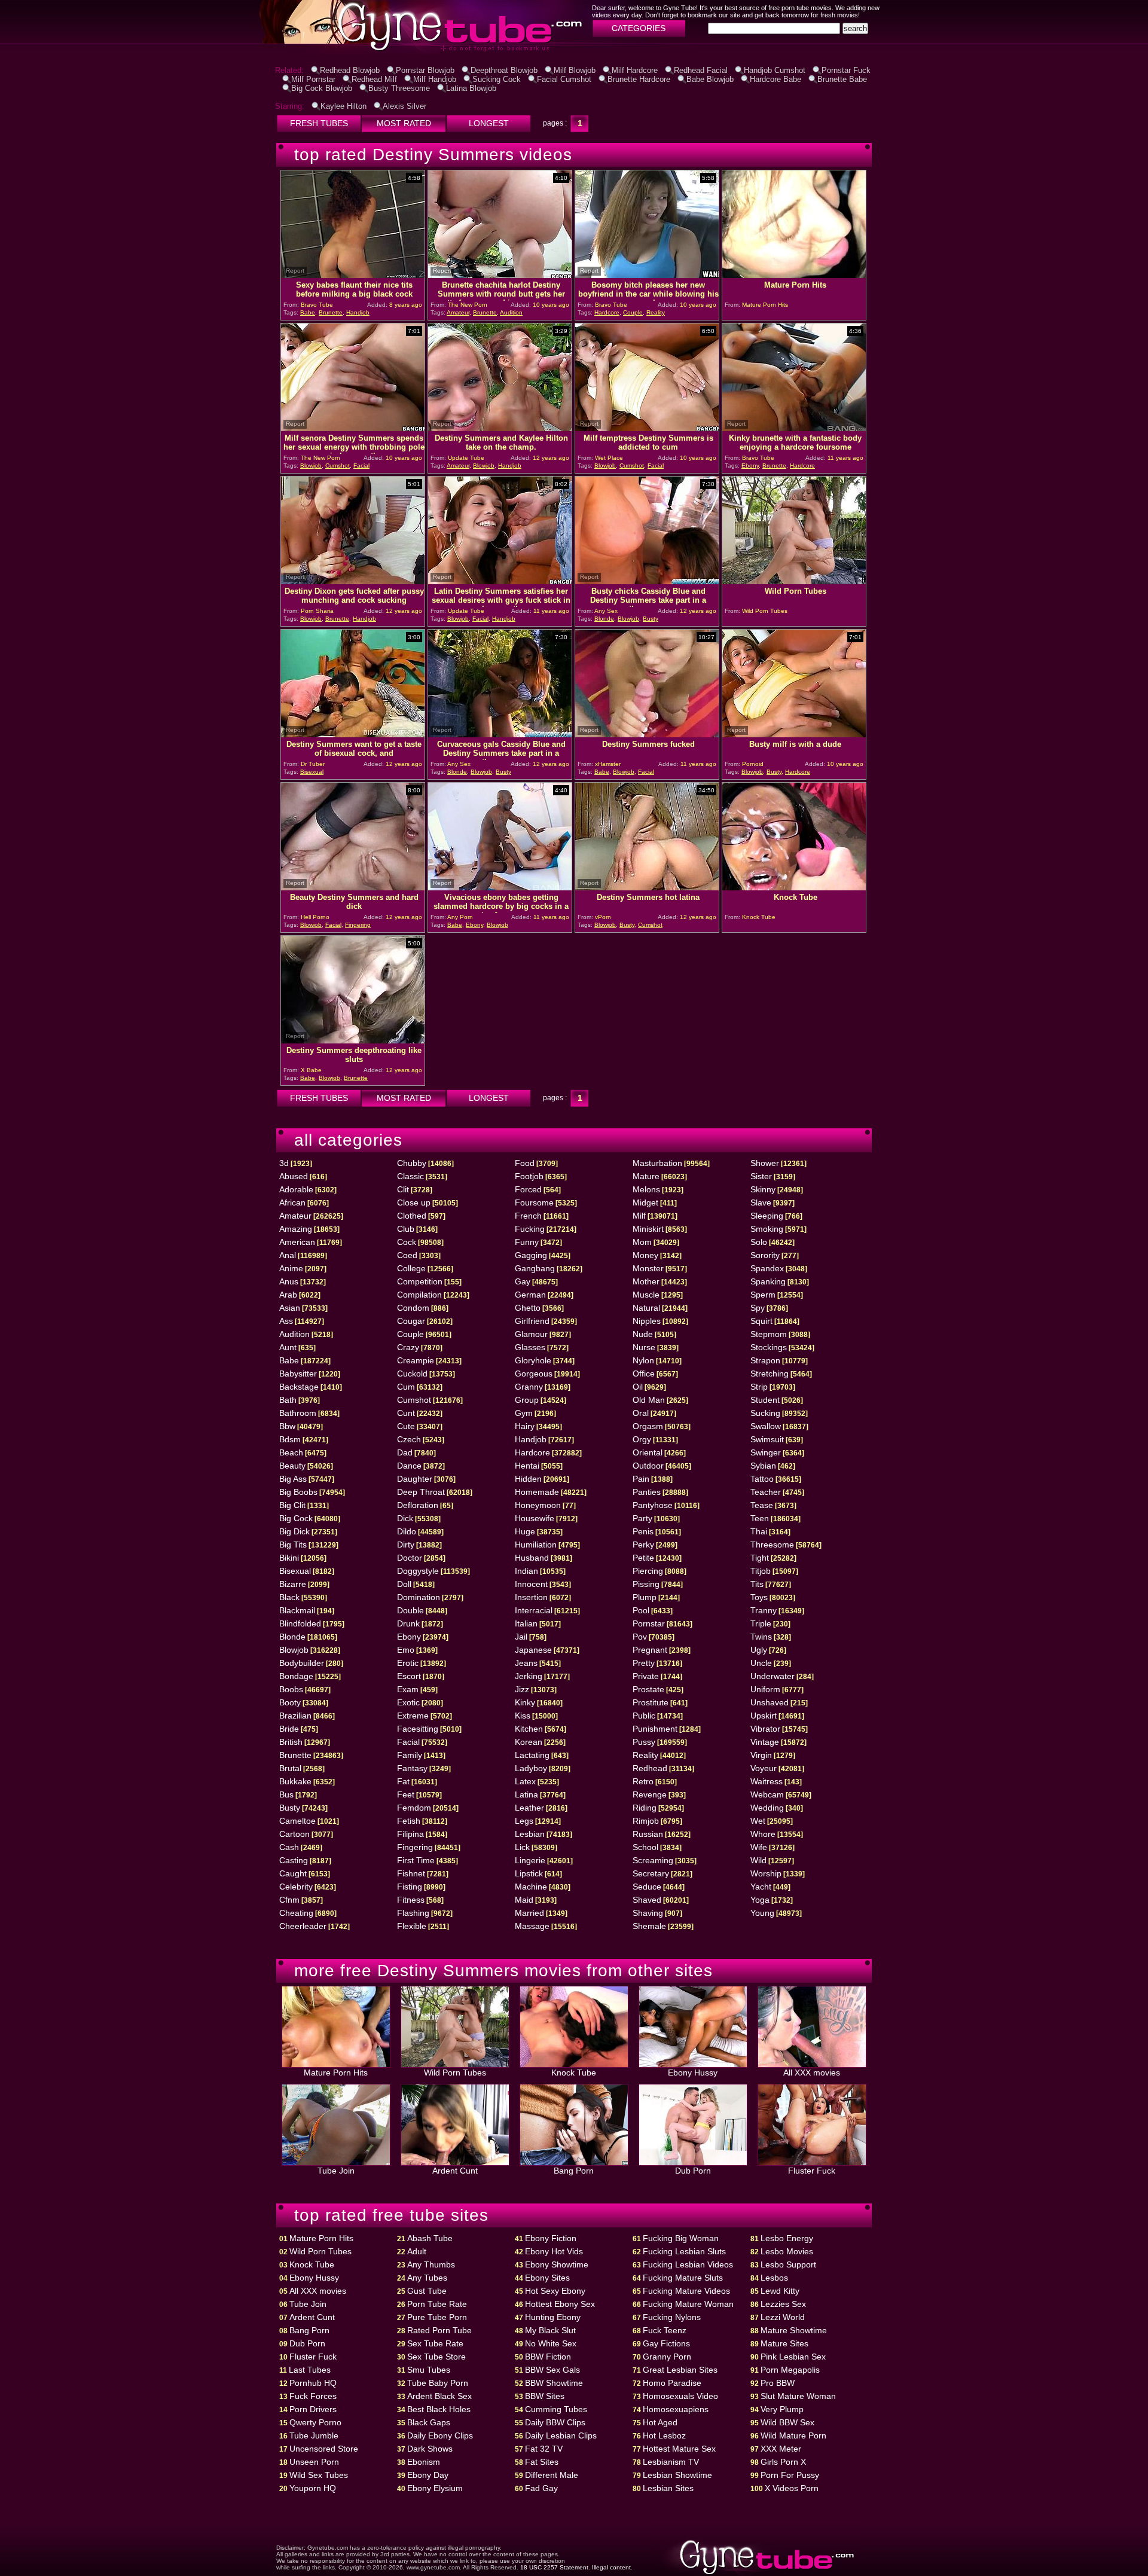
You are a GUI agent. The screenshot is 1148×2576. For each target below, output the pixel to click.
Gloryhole (533, 1360)
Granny (529, 1387)
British (291, 1742)
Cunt (406, 1413)
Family (410, 1755)
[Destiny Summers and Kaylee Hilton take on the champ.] (500, 428)
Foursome (534, 1202)
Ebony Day (428, 2475)
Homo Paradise (672, 2383)
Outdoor (648, 1466)
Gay (523, 1281)
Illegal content (611, 2567)
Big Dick (294, 1531)
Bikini (289, 1558)
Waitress (767, 1781)
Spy (758, 1308)
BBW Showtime (554, 2383)
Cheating (296, 1913)
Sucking (765, 1413)
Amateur (458, 312)
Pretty (644, 1663)
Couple (633, 312)
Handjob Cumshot (775, 70)
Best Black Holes (439, 2409)
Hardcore (607, 312)
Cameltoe (297, 1821)
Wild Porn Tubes (455, 2073)
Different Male (552, 2475)
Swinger (766, 1452)
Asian (290, 1308)
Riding (645, 1808)
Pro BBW (778, 2383)
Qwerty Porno (315, 2422)
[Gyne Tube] (349, 51)
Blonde (604, 619)
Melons (646, 1189)
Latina (526, 1794)
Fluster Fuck (812, 2171)
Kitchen (529, 1729)
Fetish (409, 1821)
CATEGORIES (639, 28)
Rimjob (646, 1821)
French (528, 1216)
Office (644, 1374)
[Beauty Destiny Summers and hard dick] (353, 887)
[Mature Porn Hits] (794, 275)
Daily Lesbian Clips (561, 2435)
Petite (643, 1558)
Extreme (413, 1716)
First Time (416, 1860)
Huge (525, 1531)
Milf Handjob (435, 79)
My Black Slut (550, 2330)
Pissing (646, 1584)
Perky (643, 1545)
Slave (761, 1202)
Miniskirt (648, 1229)
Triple (761, 1623)
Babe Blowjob (710, 79)
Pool (641, 1610)
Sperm (763, 1295)
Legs (524, 1821)
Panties (647, 1492)
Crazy (408, 1347)
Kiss (523, 1716)
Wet (758, 1821)
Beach (291, 1452)
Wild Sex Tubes (319, 2475)
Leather (529, 1808)
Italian (526, 1623)
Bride (289, 1729)
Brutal (290, 1768)
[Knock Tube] (794, 887)
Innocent (531, 1584)
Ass (286, 1321)
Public (644, 1716)
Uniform (765, 1689)
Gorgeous (534, 1374)
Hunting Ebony (553, 2317)
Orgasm (648, 1426)
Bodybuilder (302, 1663)
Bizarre (293, 1584)
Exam (408, 1689)
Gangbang (535, 1268)
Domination (419, 1597)
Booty (290, 1702)
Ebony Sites (547, 2278)
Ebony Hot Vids (554, 2251)
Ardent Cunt (455, 2171)
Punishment (655, 1729)
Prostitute (651, 1702)
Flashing (413, 1913)
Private (646, 1676)
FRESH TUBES (319, 123)
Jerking (529, 1676)
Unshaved (770, 1702)
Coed (407, 1255)
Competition (420, 1281)
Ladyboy (531, 1768)
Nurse (644, 1347)
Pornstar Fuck (846, 70)
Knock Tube (574, 2073)
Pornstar (649, 1623)
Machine (531, 1887)
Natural (646, 1308)
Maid (524, 1900)
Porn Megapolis (790, 2370)
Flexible (412, 1926)
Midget (645, 1202)
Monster (648, 1268)
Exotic (408, 1702)
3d (284, 1163)
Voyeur (764, 1768)
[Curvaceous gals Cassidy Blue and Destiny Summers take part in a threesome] (500, 734)
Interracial (534, 1610)
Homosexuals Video (680, 2396)
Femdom (414, 1808)
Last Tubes (310, 2370)
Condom (413, 1308)
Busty (651, 619)
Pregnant (650, 1650)
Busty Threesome (399, 88)
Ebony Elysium (435, 2488)
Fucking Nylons (672, 2317)
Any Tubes (427, 2278)
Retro (643, 1781)
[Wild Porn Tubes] (794, 581)
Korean (529, 1742)
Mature (646, 1176)
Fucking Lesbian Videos (688, 2264)
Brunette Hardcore (639, 79)
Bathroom (298, 1413)
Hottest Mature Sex (679, 2449)
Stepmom (769, 1334)
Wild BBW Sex (787, 2422)
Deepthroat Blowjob (504, 70)
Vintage (765, 1742)
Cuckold (412, 1374)
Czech (409, 1439)
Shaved (647, 1900)
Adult (417, 2251)
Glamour (531, 1334)
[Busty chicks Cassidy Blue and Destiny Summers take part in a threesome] (647, 581)
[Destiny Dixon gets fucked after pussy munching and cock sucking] (353, 581)
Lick (522, 1847)
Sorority (765, 1255)
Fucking (530, 1229)
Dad (405, 1452)
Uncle (761, 1663)
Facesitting (418, 1729)
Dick (405, 1518)
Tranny (764, 1610)
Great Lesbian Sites (680, 2370)
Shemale (649, 1926)
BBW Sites (545, 2396)
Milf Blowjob (575, 70)
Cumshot (338, 466)
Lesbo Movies (787, 2251)
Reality (656, 312)
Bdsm (290, 1439)
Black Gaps (429, 2422)
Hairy (525, 1426)
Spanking (768, 1281)
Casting (294, 1860)
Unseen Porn (314, 2462)
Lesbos (774, 2278)
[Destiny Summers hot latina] (647, 887)
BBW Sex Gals (552, 2370)
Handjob (358, 312)
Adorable (296, 1189)
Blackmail (297, 1610)
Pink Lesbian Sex (793, 2357)
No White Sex (551, 2343)
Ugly (759, 1650)
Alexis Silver (404, 106)
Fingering (358, 925)
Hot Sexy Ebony (555, 2291)
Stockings (769, 1347)
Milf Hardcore (635, 70)
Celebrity (296, 1887)
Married (529, 1913)
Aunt (288, 1347)
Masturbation (657, 1163)
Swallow (766, 1426)
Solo (759, 1242)
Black (289, 1597)
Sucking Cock (497, 79)
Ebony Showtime (557, 2264)
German (530, 1295)
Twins (761, 1637)
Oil (638, 1387)
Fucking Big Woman (681, 2238)
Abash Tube (430, 2238)
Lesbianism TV (671, 2462)
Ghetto (528, 1308)
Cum (406, 1387)
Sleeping (767, 1216)
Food (525, 1163)
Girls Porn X (783, 2462)
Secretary (651, 1873)
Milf (639, 1216)
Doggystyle (418, 1571)
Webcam (767, 1794)
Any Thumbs (431, 2264)
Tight (760, 1558)
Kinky (525, 1702)
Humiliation (536, 1545)
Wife (759, 1847)
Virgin (761, 1755)
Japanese (533, 1650)
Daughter (415, 1479)
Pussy (644, 1742)
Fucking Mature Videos (686, 2291)
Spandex (767, 1268)
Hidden (528, 1479)
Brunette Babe (842, 79)
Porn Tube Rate (437, 2304)
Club (406, 1229)
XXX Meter (781, 2449)
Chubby (412, 1163)
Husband (532, 1558)
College (411, 1268)
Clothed (412, 1216)
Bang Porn (574, 2171)
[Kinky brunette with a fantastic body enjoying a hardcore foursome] (794, 428)
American (297, 1242)
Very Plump (782, 2409)
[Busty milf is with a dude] (794, 734)
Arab (288, 1295)
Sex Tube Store (436, 2357)
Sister (761, 1176)
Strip (759, 1387)
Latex (525, 1781)
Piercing (648, 1571)
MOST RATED (404, 123)
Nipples (647, 1321)
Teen (760, 1518)
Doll (404, 1584)
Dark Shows (430, 2449)
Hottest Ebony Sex (560, 2304)
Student (765, 1400)
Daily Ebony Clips (440, 2435)
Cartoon (294, 1834)
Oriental (648, 1452)
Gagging (531, 1255)
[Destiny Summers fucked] (647, 734)
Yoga (760, 1900)
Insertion (531, 1597)
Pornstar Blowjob (425, 70)
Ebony (750, 466)
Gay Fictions (666, 2343)
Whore (763, 1834)
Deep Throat (421, 1492)
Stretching (770, 1374)
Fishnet (411, 1873)
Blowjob (311, 466)
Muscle (646, 1295)
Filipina (410, 1834)
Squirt (761, 1321)
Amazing (296, 1229)
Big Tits (293, 1545)
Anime (291, 1268)
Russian (648, 1834)
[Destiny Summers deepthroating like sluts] (353, 1040)
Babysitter (298, 1374)
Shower (765, 1163)
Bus (286, 1794)
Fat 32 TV (544, 2449)
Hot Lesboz (664, 2435)
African (292, 1202)
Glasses (530, 1347)
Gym (524, 1413)
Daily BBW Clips (555, 2422)
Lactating (532, 1755)
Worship (766, 1873)
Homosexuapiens (676, 2409)
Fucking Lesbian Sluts (684, 2251)
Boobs (291, 1689)
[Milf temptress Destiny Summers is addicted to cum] (647, 428)
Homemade (537, 1492)
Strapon (765, 1360)
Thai (759, 1531)
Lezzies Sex (783, 2304)
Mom (642, 1242)
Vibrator (765, 1729)
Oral (641, 1413)
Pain (641, 1479)
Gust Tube (427, 2291)
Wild (758, 1860)
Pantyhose (653, 1505)
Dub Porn (693, 2171)
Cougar (411, 1321)
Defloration (418, 1505)
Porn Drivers (313, 2409)
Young (762, 1913)
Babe (308, 312)
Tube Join (336, 2171)
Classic (410, 1176)
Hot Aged (660, 2422)
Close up (414, 1202)
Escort (409, 1676)
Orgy (642, 1439)
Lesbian (530, 1834)
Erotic (408, 1663)
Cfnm (289, 1900)
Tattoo (762, 1479)
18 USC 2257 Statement (554, 2567)
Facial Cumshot (564, 79)
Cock (407, 1242)
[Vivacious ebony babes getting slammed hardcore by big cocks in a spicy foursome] (500, 887)
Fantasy (412, 1768)
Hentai (527, 1466)
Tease (762, 1505)
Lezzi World (783, 2317)
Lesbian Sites (668, 2488)
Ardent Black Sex (439, 2396)
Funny (527, 1242)
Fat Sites (542, 2462)
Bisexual (312, 772)
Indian (526, 1571)
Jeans (526, 1663)
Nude (643, 1334)
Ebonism (424, 2462)
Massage (532, 1926)
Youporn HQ (313, 2488)
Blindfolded (300, 1623)
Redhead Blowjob (350, 70)
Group (527, 1400)
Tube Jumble (314, 2435)
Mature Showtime (794, 2330)
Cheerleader (303, 1926)
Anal (288, 1255)
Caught (293, 1873)
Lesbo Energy (787, 2238)
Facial (361, 466)
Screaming (653, 1860)
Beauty (292, 1466)
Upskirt (764, 1716)
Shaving (648, 1913)
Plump (645, 1597)
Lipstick (529, 1873)
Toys (759, 1597)
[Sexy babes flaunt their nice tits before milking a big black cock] (353, 275)
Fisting (410, 1887)
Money (645, 1255)
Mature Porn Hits (336, 2073)
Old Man (649, 1400)
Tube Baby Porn (438, 2383)
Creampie (416, 1360)
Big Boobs (298, 1492)
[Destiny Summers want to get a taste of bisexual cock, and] (353, 734)
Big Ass (293, 1479)
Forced (528, 1189)
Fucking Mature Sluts (683, 2278)
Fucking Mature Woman (688, 2304)
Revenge (650, 1794)
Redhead (650, 1768)
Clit (403, 1189)
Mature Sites (784, 2343)
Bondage (296, 1676)
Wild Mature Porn (793, 2435)
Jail (521, 1637)
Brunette (331, 312)
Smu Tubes (429, 2370)
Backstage (299, 1387)
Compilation (419, 1295)
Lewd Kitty (780, 2291)
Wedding (767, 1808)
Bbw (287, 1426)
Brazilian (295, 1716)
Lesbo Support (788, 2264)
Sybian (763, 1466)
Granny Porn (667, 2357)
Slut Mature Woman (798, 2396)
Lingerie (530, 1860)
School (645, 1847)
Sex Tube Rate (435, 2343)
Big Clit (292, 1505)
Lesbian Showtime (677, 2475)
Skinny (763, 1189)
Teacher (766, 1492)
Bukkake (295, 1781)
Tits (757, 1584)
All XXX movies (812, 2073)
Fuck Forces (313, 2396)
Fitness (411, 1900)
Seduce (647, 1887)
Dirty (406, 1545)
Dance (409, 1466)
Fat (403, 1781)
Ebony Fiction (551, 2238)
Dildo (407, 1531)
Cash (289, 1847)
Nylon (643, 1360)
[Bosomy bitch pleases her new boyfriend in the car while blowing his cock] (647, 275)
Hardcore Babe (775, 79)
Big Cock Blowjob (322, 88)
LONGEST (489, 123)
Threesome (772, 1545)
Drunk (408, 1623)
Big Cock (296, 1518)
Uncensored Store (324, 2449)
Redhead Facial (701, 70)
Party (642, 1518)
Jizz (522, 1689)
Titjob (761, 1571)
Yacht (761, 1887)
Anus (289, 1281)
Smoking (767, 1229)
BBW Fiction (548, 2357)
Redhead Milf (374, 79)
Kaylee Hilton (344, 106)
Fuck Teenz (665, 2330)
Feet (406, 1794)
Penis (643, 1531)
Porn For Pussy (790, 2475)
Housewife (535, 1518)
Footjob (529, 1176)
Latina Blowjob (471, 88)
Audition (511, 312)
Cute (406, 1426)
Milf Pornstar (313, 79)
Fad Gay (541, 2488)
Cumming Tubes (556, 2409)
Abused (294, 1176)
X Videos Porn (792, 2488)
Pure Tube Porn (437, 2317)
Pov (640, 1637)
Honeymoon (538, 1505)
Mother (646, 1281)
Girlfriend (532, 1321)
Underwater (773, 1676)
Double (410, 1610)
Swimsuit (767, 1439)
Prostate (648, 1689)
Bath (288, 1400)
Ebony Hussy (693, 2073)
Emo (406, 1650)
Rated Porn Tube (439, 2330)
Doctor (410, 1558)
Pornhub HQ (313, 2383)
